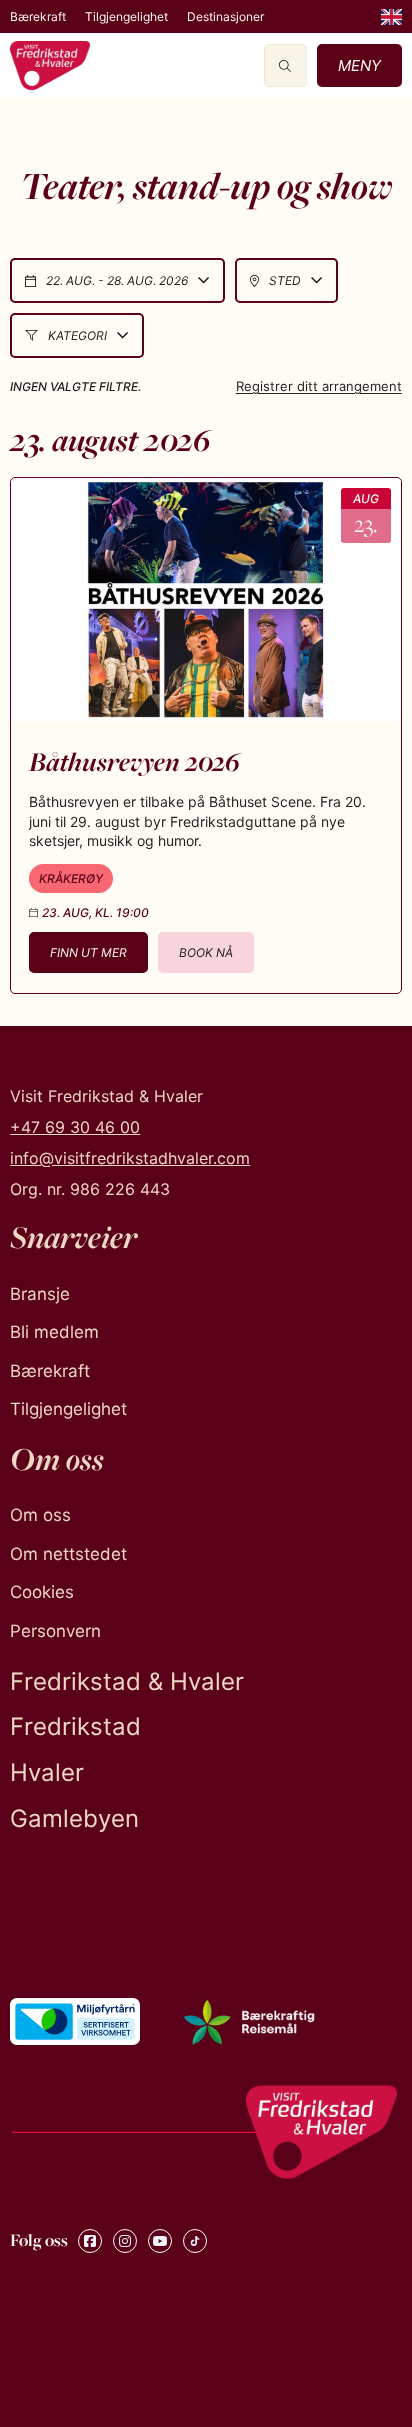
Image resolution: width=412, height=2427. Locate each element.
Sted (285, 280)
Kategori (77, 335)
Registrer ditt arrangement (319, 386)
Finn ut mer (88, 952)
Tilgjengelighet (126, 16)
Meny (359, 65)
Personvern (55, 1631)
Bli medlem (54, 1332)
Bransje (40, 1294)
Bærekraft (38, 16)
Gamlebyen (74, 1818)
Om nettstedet (68, 1554)
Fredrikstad (75, 1726)
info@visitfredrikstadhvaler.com (130, 1158)
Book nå (206, 952)
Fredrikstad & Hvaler (127, 1681)
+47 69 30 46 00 (75, 1127)
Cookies (42, 1592)
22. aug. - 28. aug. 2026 (117, 280)
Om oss (40, 1515)
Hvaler (47, 1772)
